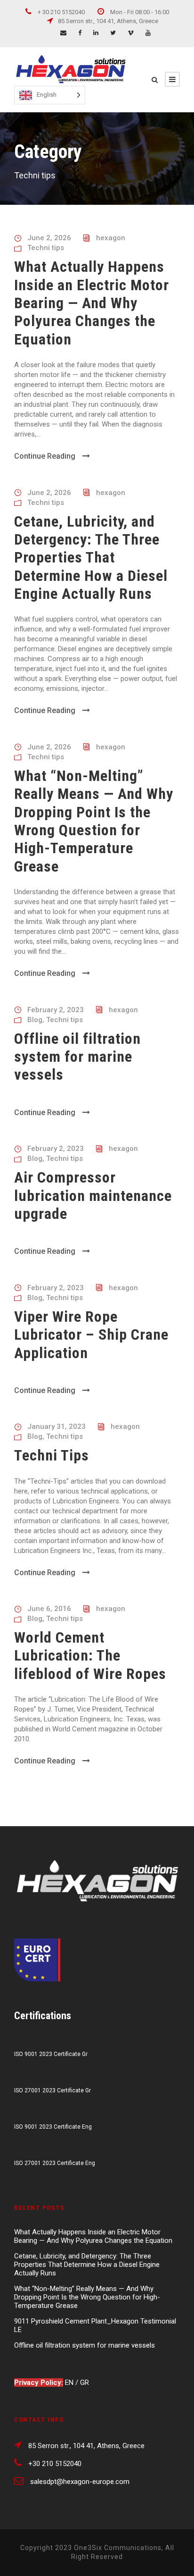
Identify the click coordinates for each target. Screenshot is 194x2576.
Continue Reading (45, 456)
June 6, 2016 (49, 1609)
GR (85, 2383)
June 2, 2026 (49, 238)
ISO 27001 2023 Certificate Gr (53, 2090)
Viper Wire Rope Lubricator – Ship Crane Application (91, 1335)
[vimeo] (131, 33)
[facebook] (80, 33)
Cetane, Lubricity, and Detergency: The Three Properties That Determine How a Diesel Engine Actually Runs (91, 558)
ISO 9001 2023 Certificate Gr (51, 2054)
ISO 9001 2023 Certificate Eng (53, 2127)
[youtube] (148, 33)
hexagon (111, 238)
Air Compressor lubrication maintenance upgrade (93, 1196)
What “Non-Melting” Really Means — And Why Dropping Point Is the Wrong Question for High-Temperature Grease (94, 821)
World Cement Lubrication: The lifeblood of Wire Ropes (90, 1656)
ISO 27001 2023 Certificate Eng (55, 2163)
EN (70, 2383)
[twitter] (113, 33)
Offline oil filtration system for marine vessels (77, 1057)
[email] (63, 33)
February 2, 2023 (56, 1010)
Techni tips (46, 248)
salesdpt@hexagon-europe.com (80, 2482)
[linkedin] (96, 33)
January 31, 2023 (57, 1426)
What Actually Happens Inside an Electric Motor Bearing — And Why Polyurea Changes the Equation (92, 303)
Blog (35, 1020)
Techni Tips (52, 1455)
